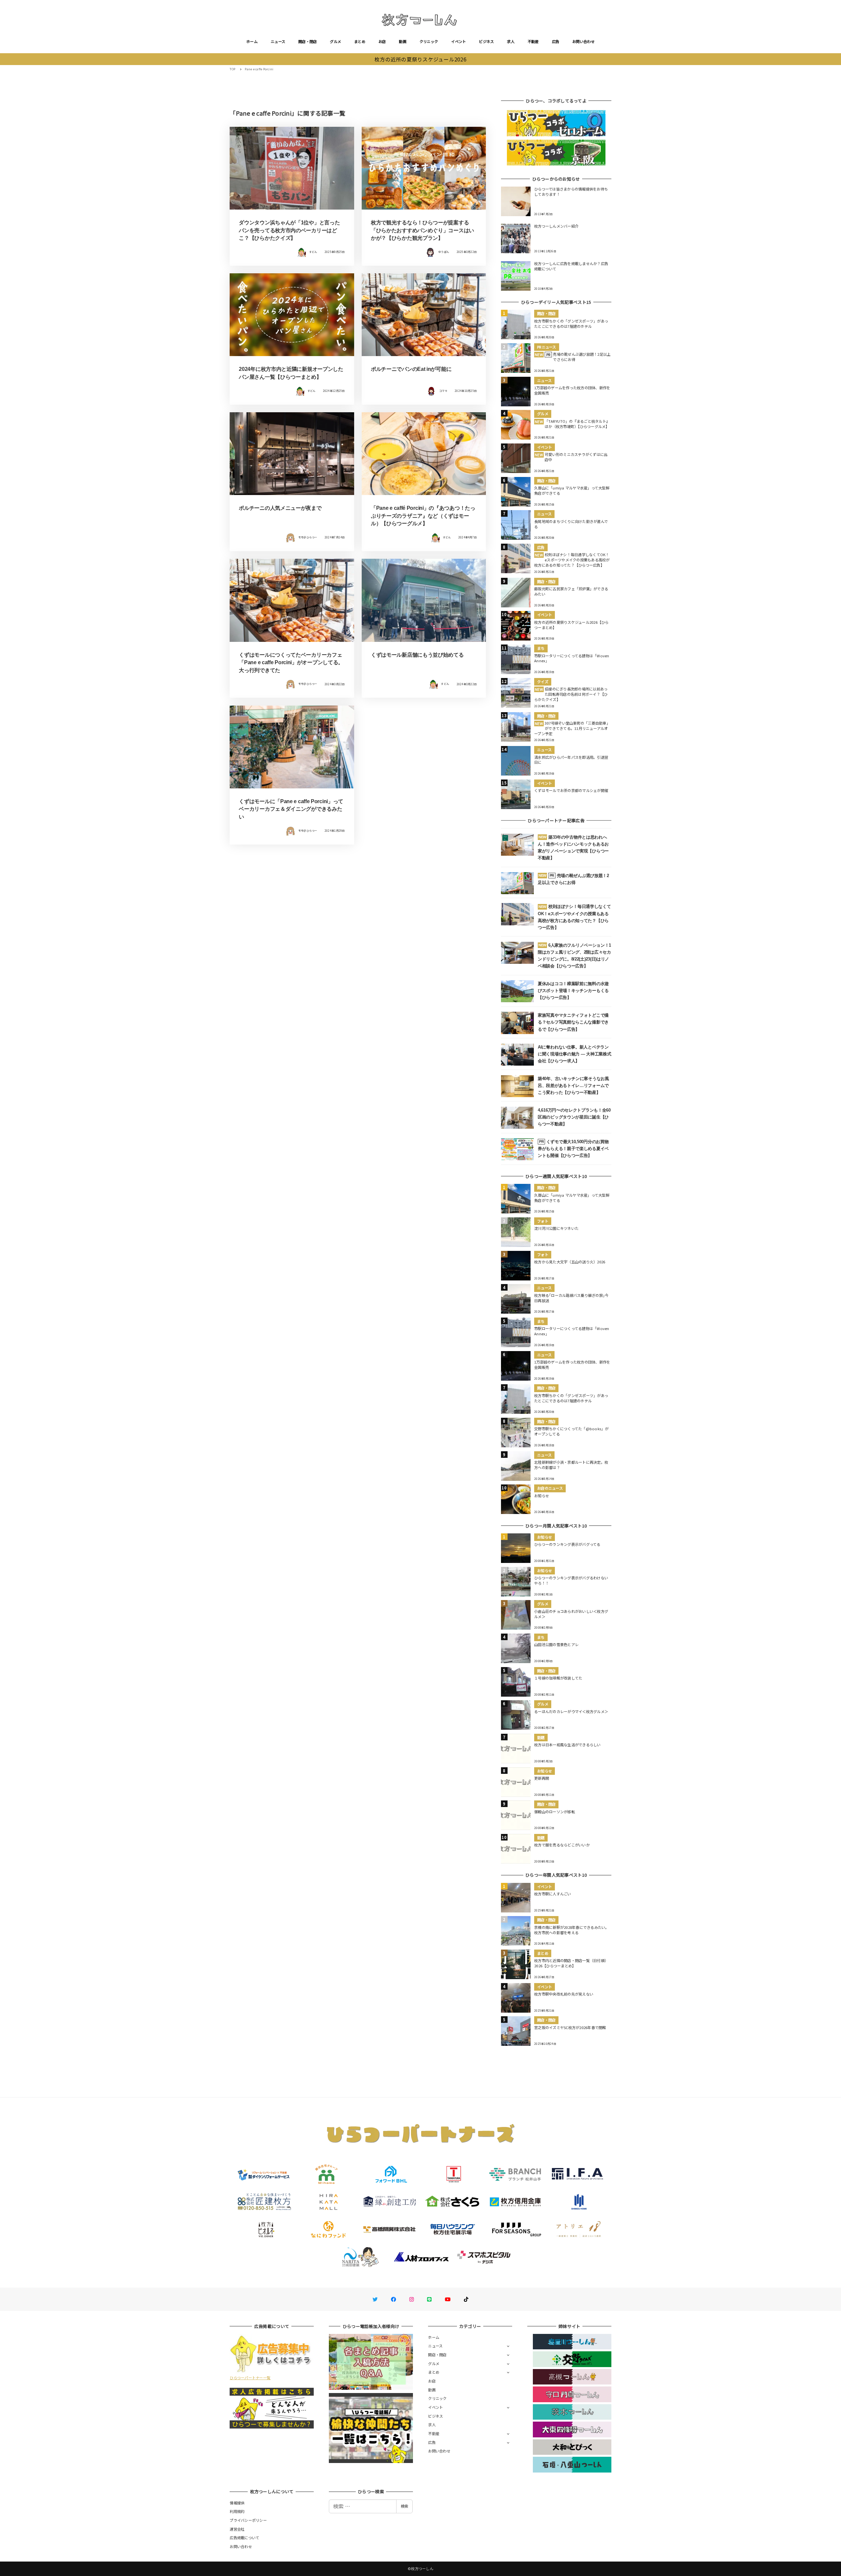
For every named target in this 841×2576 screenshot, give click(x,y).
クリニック (429, 41)
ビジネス (486, 41)
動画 (403, 41)
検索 (404, 2506)
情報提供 (237, 2503)
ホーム (252, 41)
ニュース (278, 41)
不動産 (533, 41)
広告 (556, 41)
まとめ (360, 41)
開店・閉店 (307, 41)
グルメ (335, 41)
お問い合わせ (583, 41)
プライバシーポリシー (248, 2520)
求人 (511, 41)
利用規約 (237, 2511)
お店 (382, 41)
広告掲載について (244, 2538)
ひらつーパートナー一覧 (250, 2378)
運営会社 (237, 2529)
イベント (458, 41)
